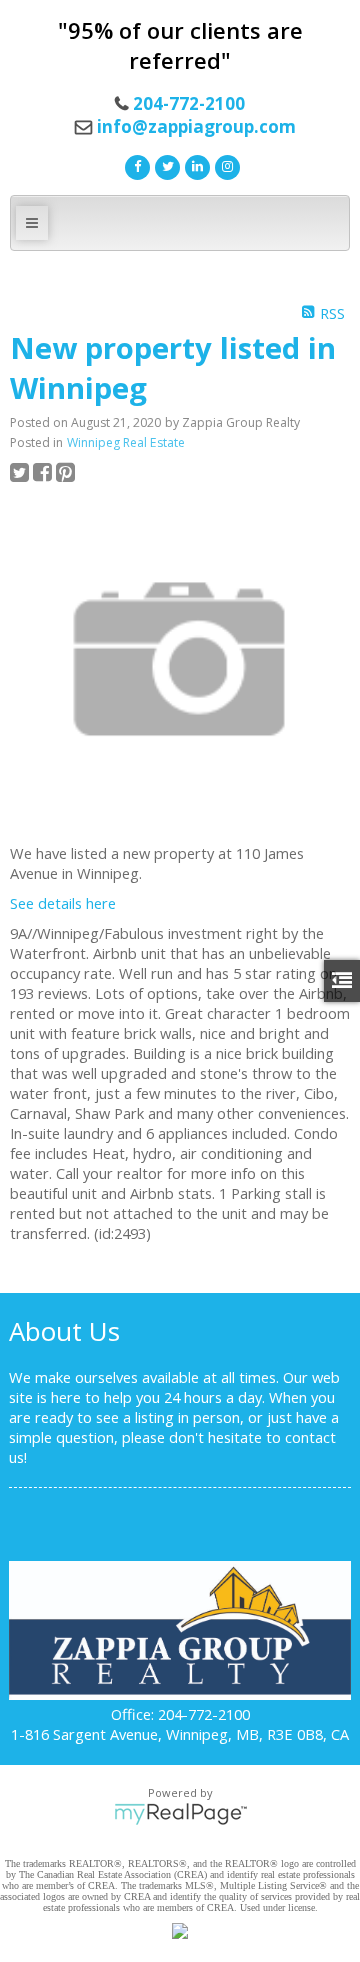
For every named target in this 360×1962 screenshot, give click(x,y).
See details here (63, 903)
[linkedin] (195, 165)
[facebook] (135, 165)
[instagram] (225, 165)
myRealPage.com (180, 1814)
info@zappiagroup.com (196, 126)
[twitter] (165, 165)
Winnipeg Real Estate (126, 442)
